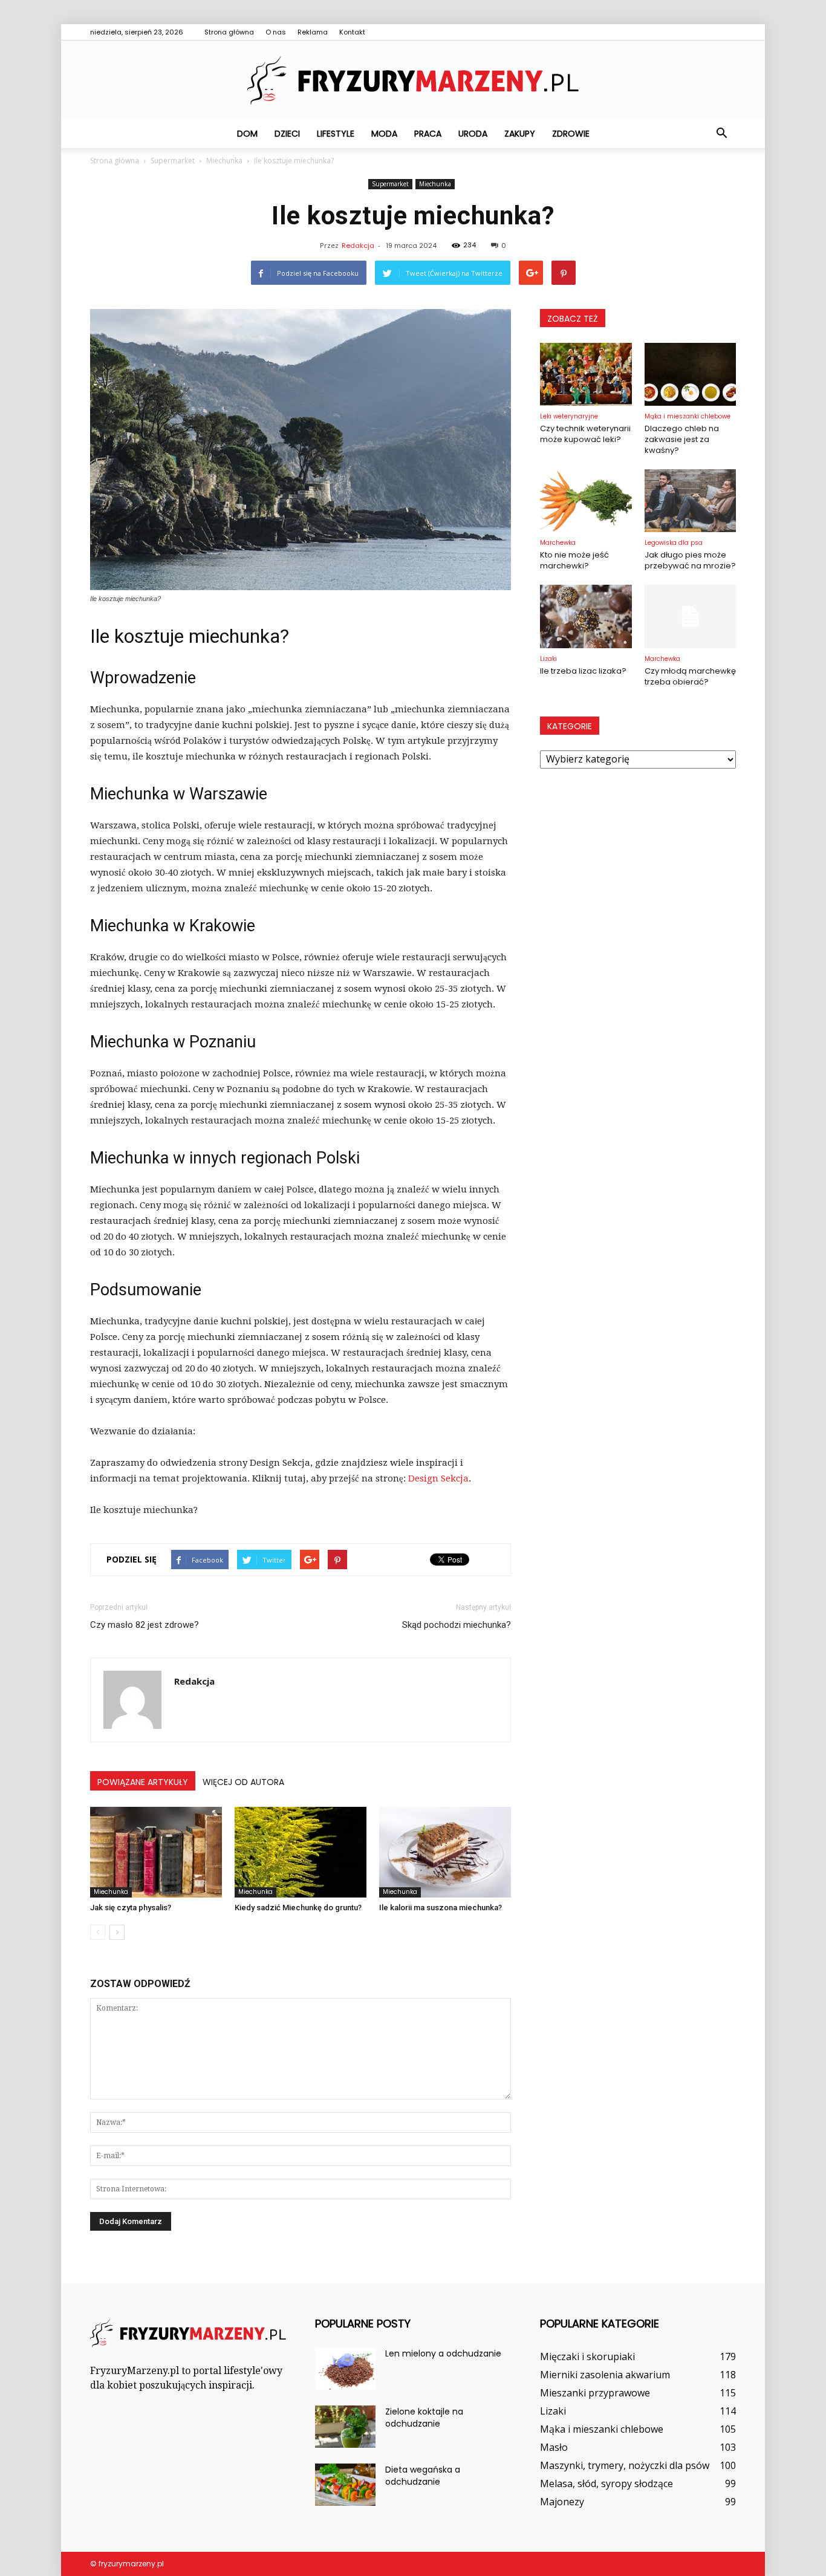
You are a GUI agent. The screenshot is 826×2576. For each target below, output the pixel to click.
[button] (721, 134)
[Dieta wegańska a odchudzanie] (345, 2485)
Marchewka (558, 543)
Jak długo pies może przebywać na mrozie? (690, 560)
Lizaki (548, 659)
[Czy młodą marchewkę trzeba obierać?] (691, 616)
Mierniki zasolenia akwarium (605, 2375)
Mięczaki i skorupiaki (587, 2356)
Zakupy (520, 134)
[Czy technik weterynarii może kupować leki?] (586, 374)
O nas (276, 32)
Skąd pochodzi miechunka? (457, 1625)
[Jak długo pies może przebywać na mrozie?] (691, 501)
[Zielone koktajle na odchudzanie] (345, 2427)
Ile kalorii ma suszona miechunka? (441, 1908)
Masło (554, 2447)
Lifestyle (336, 134)
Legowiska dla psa (674, 543)
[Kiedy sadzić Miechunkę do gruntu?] (301, 1852)
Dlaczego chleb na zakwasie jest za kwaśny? (682, 439)
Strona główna (229, 32)
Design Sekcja (438, 1478)
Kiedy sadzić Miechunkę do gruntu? (298, 1908)
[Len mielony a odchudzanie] (345, 2369)
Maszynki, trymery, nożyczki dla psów (625, 2465)
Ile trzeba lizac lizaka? (583, 671)
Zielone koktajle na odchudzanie (424, 2418)
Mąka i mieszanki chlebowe (688, 416)
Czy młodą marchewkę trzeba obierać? (690, 676)
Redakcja (358, 246)
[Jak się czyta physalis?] (156, 1852)
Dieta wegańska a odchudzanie (423, 2476)
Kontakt (352, 32)
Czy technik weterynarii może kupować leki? (585, 434)
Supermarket (390, 184)
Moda (384, 134)
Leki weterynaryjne (569, 416)
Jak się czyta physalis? (131, 1908)
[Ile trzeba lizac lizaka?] (586, 616)
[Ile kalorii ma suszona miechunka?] (445, 1852)
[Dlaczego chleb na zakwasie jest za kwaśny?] (691, 374)
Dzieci (287, 134)
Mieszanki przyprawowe (595, 2393)
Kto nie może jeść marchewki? (574, 560)
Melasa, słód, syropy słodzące (606, 2483)
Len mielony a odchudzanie (443, 2353)
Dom (247, 134)
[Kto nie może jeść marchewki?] (586, 501)
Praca (428, 134)
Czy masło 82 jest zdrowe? (145, 1625)
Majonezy (562, 2502)
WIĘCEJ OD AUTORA (243, 1782)
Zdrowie (571, 134)
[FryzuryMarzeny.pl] (413, 80)
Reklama (313, 32)
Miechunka (435, 184)
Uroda (473, 134)
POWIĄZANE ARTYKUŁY (143, 1782)
